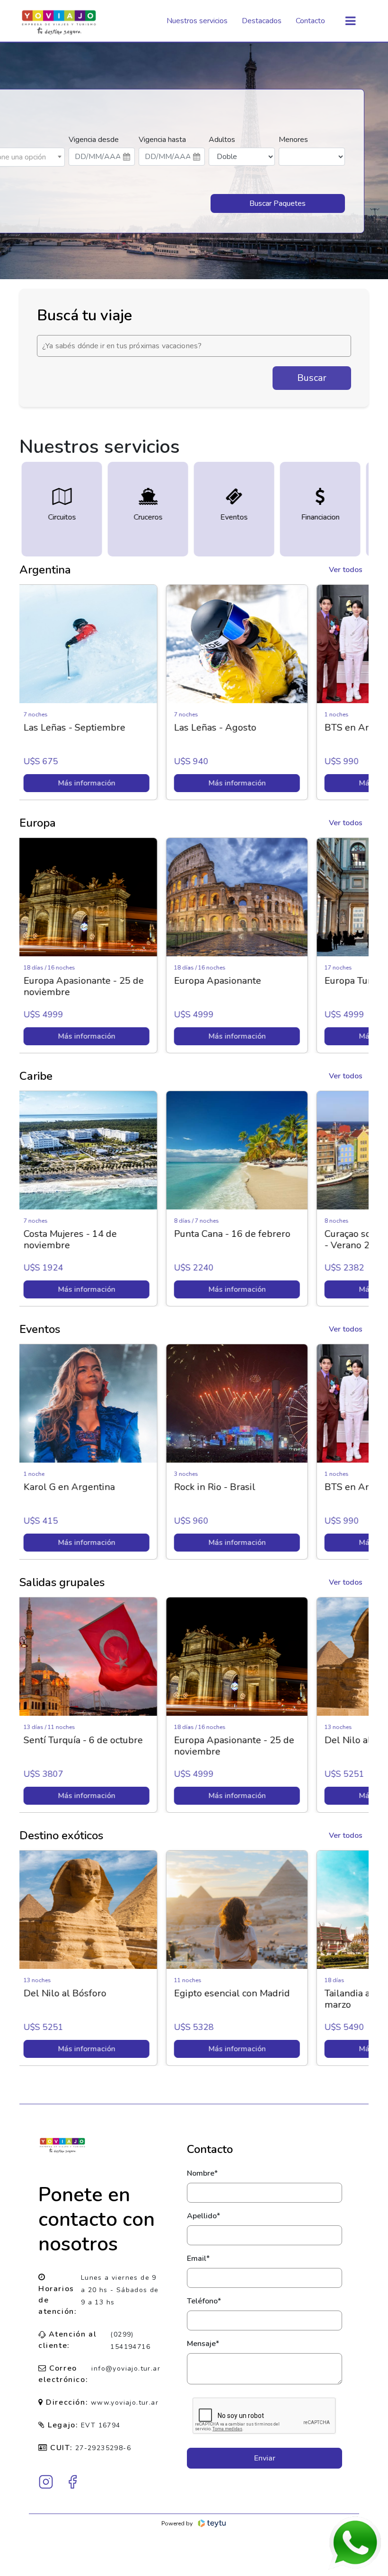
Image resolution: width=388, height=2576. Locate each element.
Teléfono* (204, 2301)
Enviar (265, 2458)
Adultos (222, 140)
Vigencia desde (94, 140)
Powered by (177, 2523)
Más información (95, 783)
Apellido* (203, 2216)
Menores (293, 140)
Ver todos (346, 570)
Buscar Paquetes (278, 203)
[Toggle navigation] (350, 21)
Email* (198, 2258)
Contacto (310, 21)
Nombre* (202, 2173)
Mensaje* (203, 2344)
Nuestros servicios (197, 21)
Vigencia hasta (162, 140)
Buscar (312, 378)
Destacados (262, 21)
